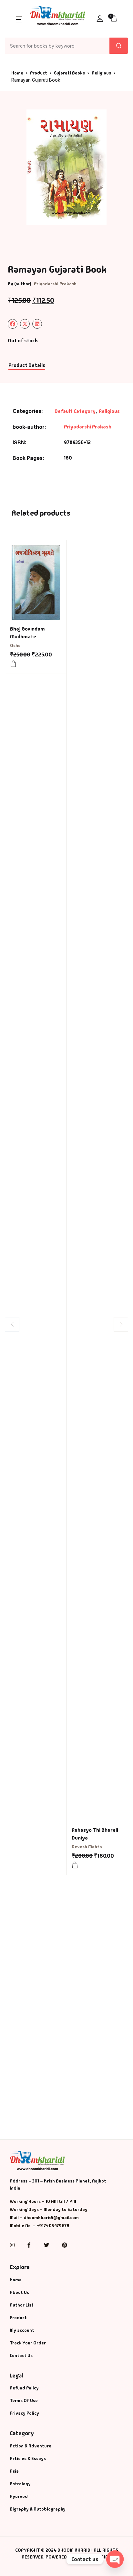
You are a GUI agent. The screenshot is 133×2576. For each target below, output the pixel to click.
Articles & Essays (28, 2458)
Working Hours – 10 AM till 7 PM (43, 2201)
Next (121, 1324)
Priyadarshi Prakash (55, 284)
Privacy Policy (24, 2413)
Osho (15, 645)
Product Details (27, 365)
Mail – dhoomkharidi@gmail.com (44, 2217)
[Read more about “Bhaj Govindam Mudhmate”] (13, 664)
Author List (22, 2305)
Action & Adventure (31, 2446)
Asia (14, 2471)
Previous (12, 1324)
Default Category (75, 411)
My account (22, 2330)
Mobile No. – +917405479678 (40, 2226)
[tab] (27, 366)
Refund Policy (24, 2388)
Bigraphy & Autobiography (38, 2509)
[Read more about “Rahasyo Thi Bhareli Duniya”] (75, 1865)
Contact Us (21, 2355)
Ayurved (19, 2496)
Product (39, 73)
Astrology (20, 2484)
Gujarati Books (69, 73)
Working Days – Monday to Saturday (49, 2209)
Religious (101, 73)
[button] (19, 19)
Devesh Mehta (87, 1847)
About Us (19, 2292)
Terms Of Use (24, 2400)
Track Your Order (28, 2343)
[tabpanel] (66, 167)
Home (17, 73)
